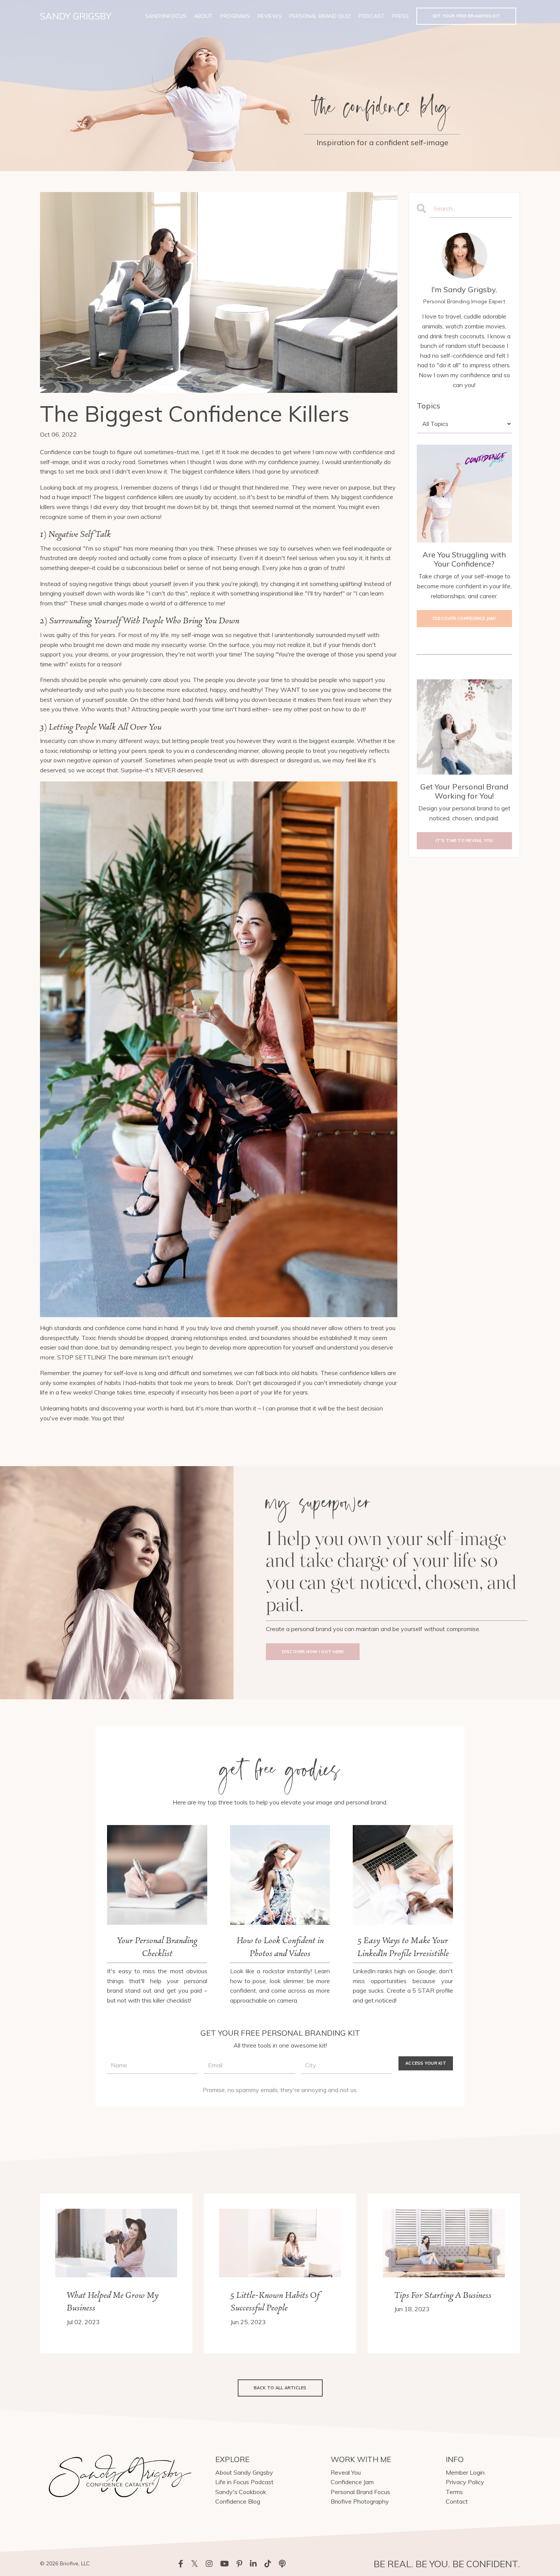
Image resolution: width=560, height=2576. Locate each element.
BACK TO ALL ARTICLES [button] (280, 2388)
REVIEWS (270, 16)
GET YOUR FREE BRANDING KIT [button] (466, 16)
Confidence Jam (352, 2482)
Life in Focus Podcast (244, 2482)
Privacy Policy (465, 2482)
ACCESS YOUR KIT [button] (426, 2063)
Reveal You (346, 2472)
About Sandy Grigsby (244, 2472)
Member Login (465, 2472)
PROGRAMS (235, 16)
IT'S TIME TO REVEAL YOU (464, 841)
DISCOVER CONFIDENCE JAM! (464, 618)
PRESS (400, 16)
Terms (454, 2492)
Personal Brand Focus (360, 2492)
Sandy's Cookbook (241, 2492)
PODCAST (371, 16)
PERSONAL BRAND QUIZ (320, 16)
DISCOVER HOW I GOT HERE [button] (313, 1652)
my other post (303, 709)
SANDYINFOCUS (166, 16)
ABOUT (203, 16)
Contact (457, 2501)
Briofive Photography (360, 2501)
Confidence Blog (238, 2501)
